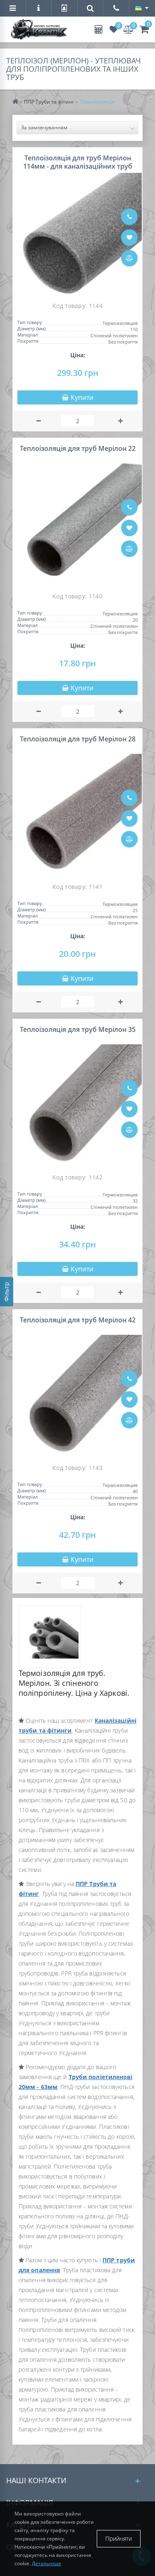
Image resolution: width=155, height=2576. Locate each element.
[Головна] (18, 102)
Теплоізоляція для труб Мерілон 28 (78, 739)
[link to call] (116, 9)
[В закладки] (129, 237)
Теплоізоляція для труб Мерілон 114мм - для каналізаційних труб (78, 162)
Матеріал (27, 335)
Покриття (28, 341)
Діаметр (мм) (31, 329)
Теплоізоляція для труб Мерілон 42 (78, 1320)
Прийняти (119, 2538)
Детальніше (46, 2563)
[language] (142, 8)
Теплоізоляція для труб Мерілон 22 (78, 448)
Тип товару (30, 323)
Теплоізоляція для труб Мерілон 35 (78, 1029)
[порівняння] (129, 258)
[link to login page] (64, 9)
